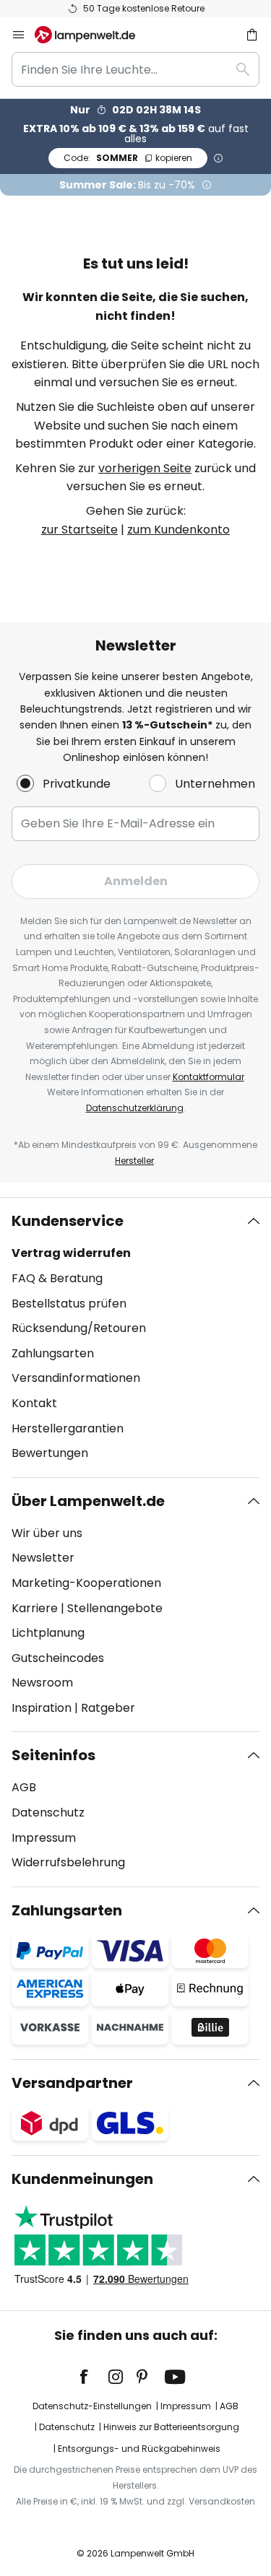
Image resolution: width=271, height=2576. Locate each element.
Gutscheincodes (58, 1658)
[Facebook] (93, 2377)
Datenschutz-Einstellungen (92, 2406)
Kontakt (34, 1403)
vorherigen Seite (145, 468)
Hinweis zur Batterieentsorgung (171, 2427)
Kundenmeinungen (82, 2179)
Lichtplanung (48, 1633)
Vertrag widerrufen (71, 1253)
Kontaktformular (208, 1077)
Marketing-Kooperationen (86, 1583)
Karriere (35, 1608)
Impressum (44, 1838)
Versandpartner (72, 2083)
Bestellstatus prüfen (69, 1304)
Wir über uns (47, 1533)
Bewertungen (50, 1453)
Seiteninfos (53, 1755)
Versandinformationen (76, 1378)
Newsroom (42, 1683)
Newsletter (43, 1558)
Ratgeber (108, 1708)
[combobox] (135, 69)
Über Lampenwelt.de (88, 1501)
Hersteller (134, 1161)
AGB (24, 1787)
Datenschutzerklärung (135, 1108)
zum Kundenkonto (178, 530)
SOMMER (128, 158)
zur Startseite (79, 530)
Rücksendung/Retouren (79, 1328)
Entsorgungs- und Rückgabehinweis (139, 2449)
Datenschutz (48, 1813)
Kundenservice (68, 1221)
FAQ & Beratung (57, 1278)
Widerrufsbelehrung (68, 1862)
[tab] (135, 1337)
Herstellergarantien (68, 1428)
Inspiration (42, 1708)
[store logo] (94, 35)
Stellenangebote (115, 1608)
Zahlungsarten (53, 1353)
